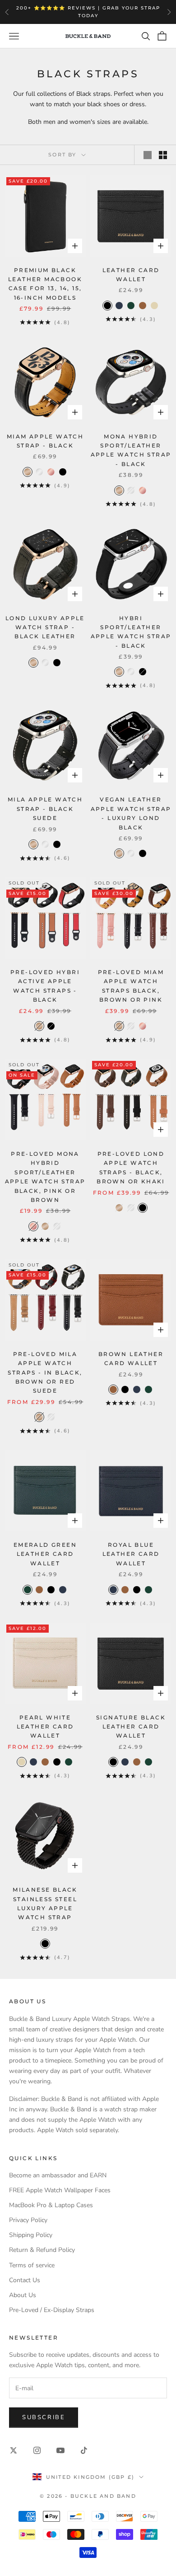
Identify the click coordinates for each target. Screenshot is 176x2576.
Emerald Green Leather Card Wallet (45, 1554)
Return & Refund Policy (42, 2250)
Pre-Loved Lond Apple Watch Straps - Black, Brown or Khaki (131, 1168)
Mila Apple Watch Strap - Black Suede (45, 809)
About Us (23, 2295)
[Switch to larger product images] (148, 155)
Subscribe (44, 2417)
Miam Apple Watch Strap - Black (45, 441)
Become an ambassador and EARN (58, 2175)
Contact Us (25, 2280)
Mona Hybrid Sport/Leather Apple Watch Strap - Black (131, 450)
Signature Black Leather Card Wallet (131, 1727)
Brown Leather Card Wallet (131, 1359)
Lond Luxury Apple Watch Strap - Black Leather (45, 627)
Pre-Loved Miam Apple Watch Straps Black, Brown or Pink (131, 986)
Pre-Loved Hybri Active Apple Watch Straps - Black (45, 986)
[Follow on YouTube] (60, 2450)
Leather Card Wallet (131, 275)
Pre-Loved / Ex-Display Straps (52, 2310)
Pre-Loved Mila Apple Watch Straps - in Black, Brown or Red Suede (45, 1373)
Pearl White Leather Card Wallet (45, 1727)
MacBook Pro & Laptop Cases (51, 2205)
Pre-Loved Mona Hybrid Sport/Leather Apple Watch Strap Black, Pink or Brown (45, 1177)
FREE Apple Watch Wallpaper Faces (60, 2190)
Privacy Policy (28, 2220)
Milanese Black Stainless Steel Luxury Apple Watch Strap (45, 1903)
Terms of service (32, 2265)
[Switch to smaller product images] (163, 155)
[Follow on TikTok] (84, 2450)
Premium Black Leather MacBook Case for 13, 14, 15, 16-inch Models (45, 284)
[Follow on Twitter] (14, 2450)
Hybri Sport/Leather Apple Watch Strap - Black (131, 632)
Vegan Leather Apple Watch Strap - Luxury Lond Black (131, 813)
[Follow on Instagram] (37, 2450)
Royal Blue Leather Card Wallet (131, 1554)
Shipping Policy (31, 2235)
